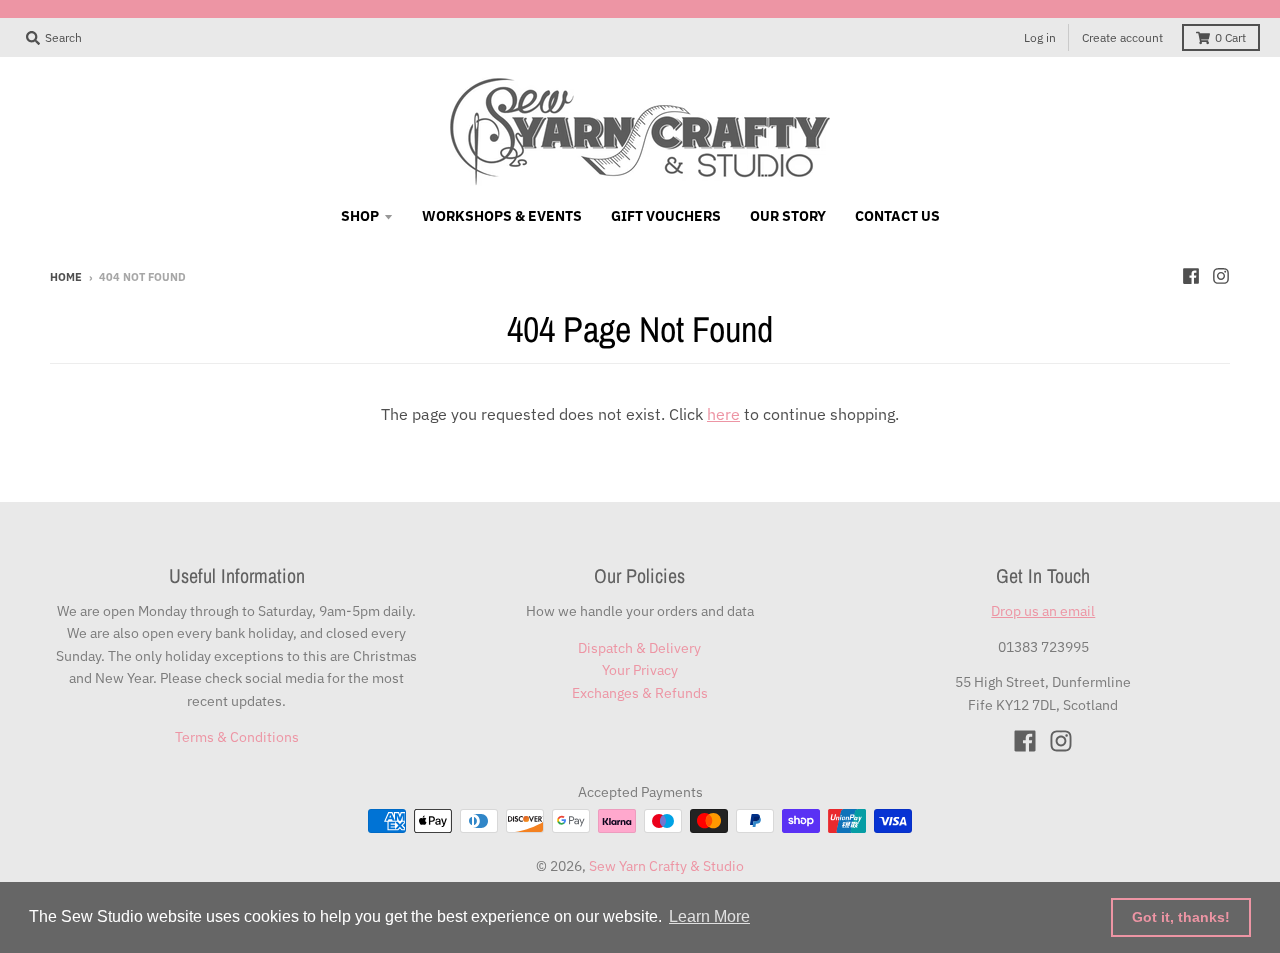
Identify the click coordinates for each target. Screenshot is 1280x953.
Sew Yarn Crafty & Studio (666, 866)
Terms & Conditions (237, 737)
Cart (1230, 37)
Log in (1040, 37)
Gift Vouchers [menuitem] (666, 216)
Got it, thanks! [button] (1181, 917)
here (723, 414)
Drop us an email (1043, 611)
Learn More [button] (709, 916)
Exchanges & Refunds (640, 693)
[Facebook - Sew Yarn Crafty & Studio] (1191, 276)
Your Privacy (640, 670)
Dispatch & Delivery (639, 648)
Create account (1122, 37)
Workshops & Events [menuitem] (502, 216)
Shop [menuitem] (360, 216)
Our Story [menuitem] (788, 216)
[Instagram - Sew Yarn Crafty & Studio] (1221, 276)
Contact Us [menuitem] (897, 216)
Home (66, 277)
